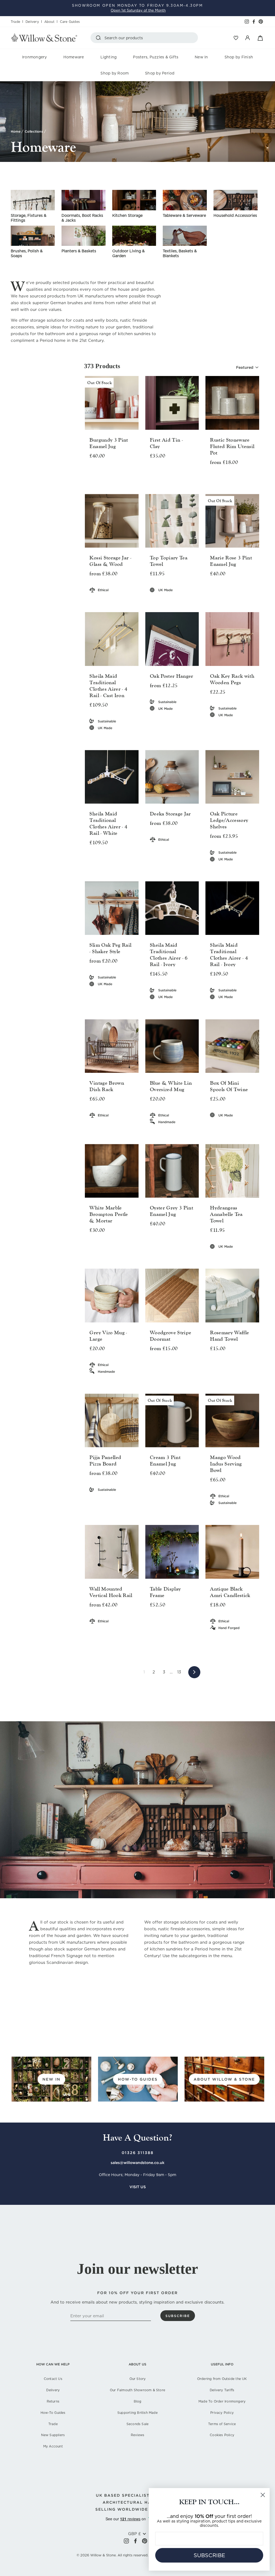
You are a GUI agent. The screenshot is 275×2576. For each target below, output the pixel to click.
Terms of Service (222, 2424)
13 (179, 1672)
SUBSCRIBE (209, 2555)
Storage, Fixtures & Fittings (29, 218)
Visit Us (138, 2187)
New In (201, 57)
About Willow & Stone (224, 2079)
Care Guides (70, 22)
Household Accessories (235, 215)
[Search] (99, 38)
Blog (138, 2401)
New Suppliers (53, 2435)
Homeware (74, 57)
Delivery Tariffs (222, 2390)
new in (51, 2079)
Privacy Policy (222, 2413)
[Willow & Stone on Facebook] (135, 2541)
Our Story (138, 2379)
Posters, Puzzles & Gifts (156, 57)
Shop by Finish (239, 57)
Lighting (109, 57)
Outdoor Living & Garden (129, 253)
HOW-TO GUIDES (138, 2079)
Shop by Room (115, 73)
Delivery (32, 22)
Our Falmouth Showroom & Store (137, 2390)
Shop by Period (160, 73)
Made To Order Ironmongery (222, 2401)
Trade (15, 22)
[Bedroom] (33, 200)
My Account (53, 2446)
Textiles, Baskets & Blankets (180, 253)
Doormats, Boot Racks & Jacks (82, 218)
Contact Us (53, 2379)
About (49, 22)
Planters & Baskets (79, 251)
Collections (34, 131)
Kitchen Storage (127, 215)
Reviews (137, 2435)
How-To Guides (53, 2413)
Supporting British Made (137, 2413)
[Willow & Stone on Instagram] (126, 2541)
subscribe (178, 2316)
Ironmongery (35, 57)
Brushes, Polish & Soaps (27, 253)
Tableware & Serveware (184, 215)
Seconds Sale (138, 2424)
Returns (53, 2401)
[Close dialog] (263, 2495)
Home (16, 131)
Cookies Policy (222, 2435)
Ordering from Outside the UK (222, 2379)
